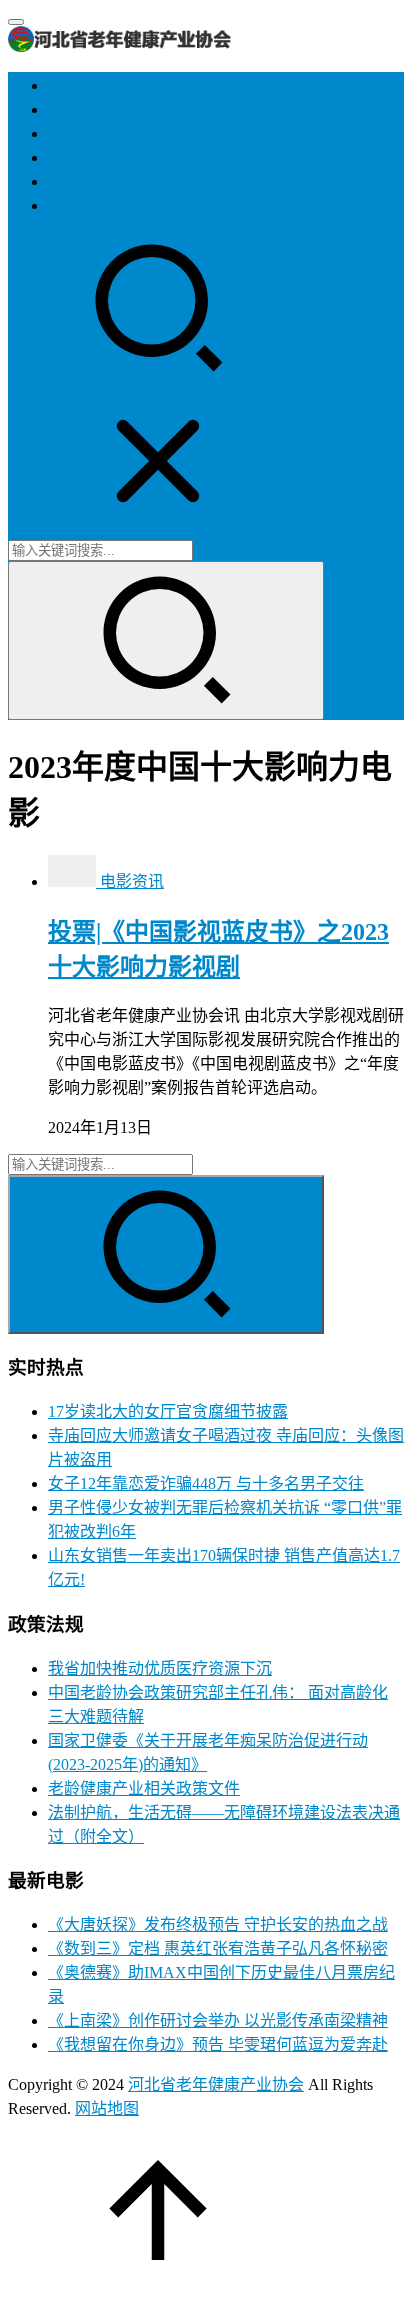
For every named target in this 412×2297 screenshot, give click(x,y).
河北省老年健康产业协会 (216, 2084)
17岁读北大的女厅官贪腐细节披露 (168, 1411)
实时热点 (80, 205)
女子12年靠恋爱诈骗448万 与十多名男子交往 (206, 1483)
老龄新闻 (80, 133)
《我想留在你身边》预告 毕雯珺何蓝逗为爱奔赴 (218, 2044)
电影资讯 (80, 181)
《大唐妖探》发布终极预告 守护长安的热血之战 (218, 1924)
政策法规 (80, 109)
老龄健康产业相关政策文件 (144, 1788)
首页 (64, 85)
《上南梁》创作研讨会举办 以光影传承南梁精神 (218, 2020)
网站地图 (107, 2108)
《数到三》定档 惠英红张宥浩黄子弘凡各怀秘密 (218, 1948)
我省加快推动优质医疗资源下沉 (160, 1668)
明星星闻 (80, 157)
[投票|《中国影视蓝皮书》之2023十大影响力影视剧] (74, 881)
